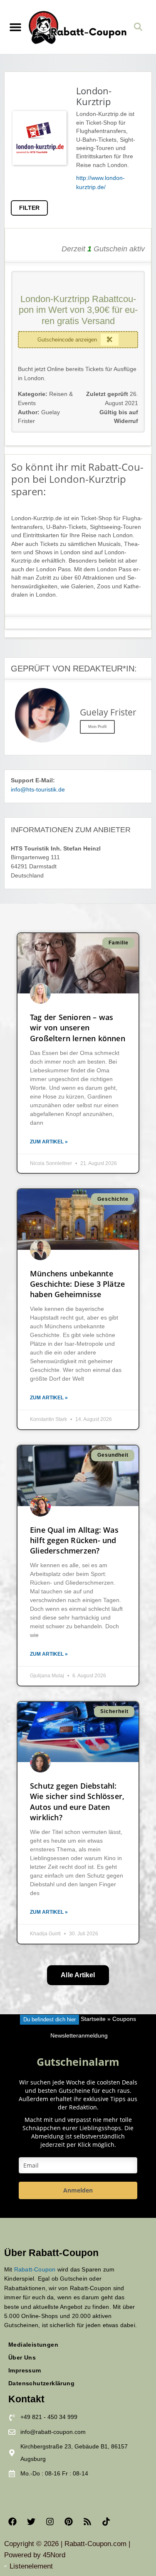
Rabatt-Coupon (35, 2269)
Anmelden (78, 2190)
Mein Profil (97, 727)
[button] (15, 27)
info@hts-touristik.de (38, 790)
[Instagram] (50, 2522)
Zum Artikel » (49, 1142)
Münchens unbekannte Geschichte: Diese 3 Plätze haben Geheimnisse (77, 1284)
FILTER (29, 208)
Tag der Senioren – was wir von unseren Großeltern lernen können (78, 1027)
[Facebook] (12, 2522)
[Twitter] (31, 2522)
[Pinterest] (69, 2522)
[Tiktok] (106, 2522)
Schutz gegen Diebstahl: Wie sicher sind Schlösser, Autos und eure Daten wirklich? (77, 1802)
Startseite (93, 2019)
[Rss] (87, 2522)
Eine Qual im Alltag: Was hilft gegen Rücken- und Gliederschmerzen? (74, 1540)
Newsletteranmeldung (79, 2036)
